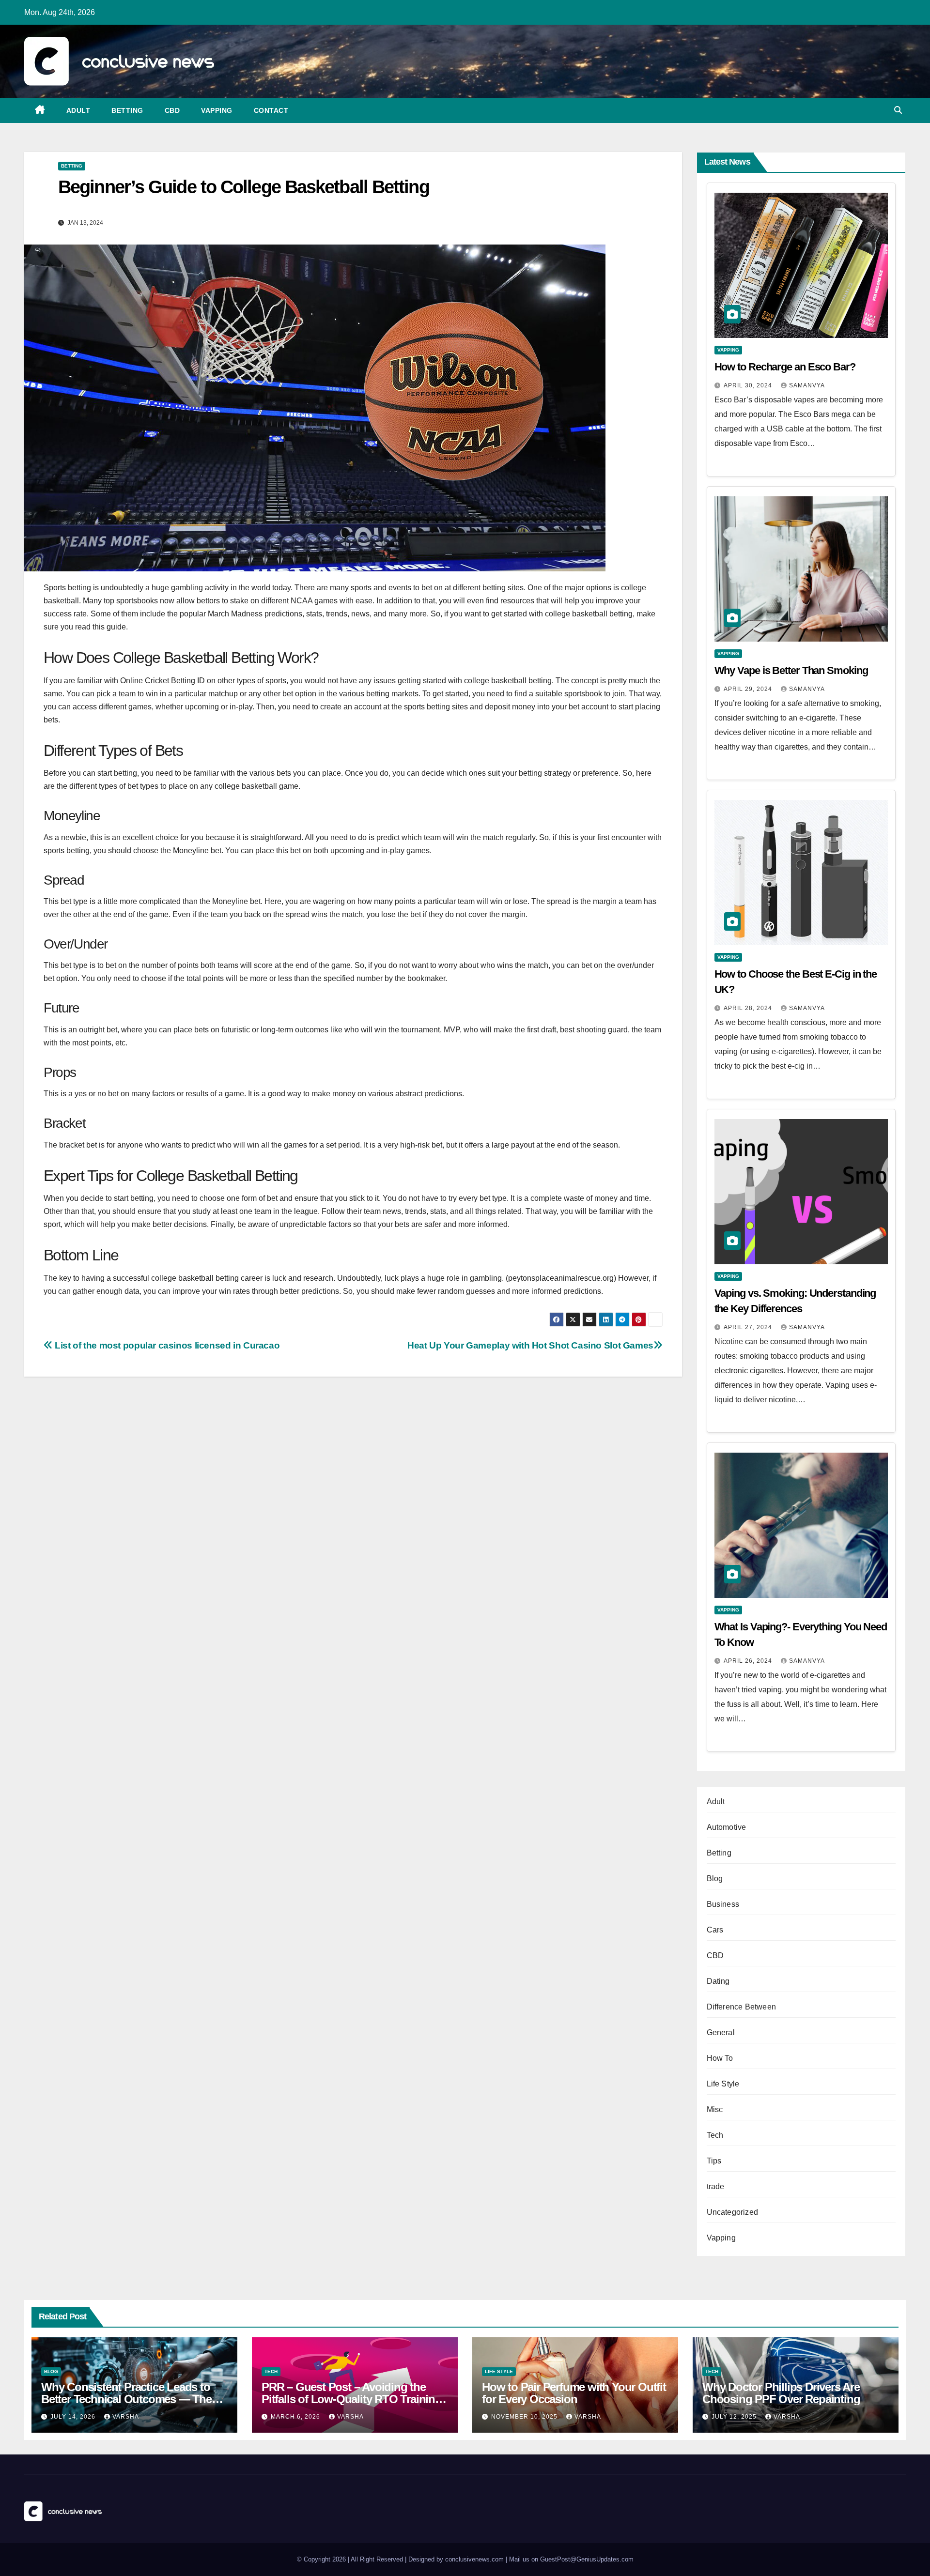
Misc (715, 2109)
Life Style (723, 2084)
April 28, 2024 (749, 1008)
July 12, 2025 (735, 2417)
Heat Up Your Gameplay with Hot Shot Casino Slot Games (530, 1345)
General (721, 2032)
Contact (271, 110)
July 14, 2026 (74, 2417)
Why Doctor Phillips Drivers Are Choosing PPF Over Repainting (781, 2393)
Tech (715, 2135)
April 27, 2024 (749, 1327)
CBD (172, 110)
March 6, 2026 (296, 2417)
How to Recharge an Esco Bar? (785, 367)
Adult (78, 110)
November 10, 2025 (525, 2417)
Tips (714, 2161)
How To (720, 2058)
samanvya (807, 385)
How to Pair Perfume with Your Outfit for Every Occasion (574, 2393)
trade (716, 2186)
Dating (718, 1981)
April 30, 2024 (749, 385)
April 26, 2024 (749, 1661)
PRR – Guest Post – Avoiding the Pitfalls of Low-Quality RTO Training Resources (352, 2399)
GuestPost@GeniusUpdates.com (587, 2559)
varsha (126, 2417)
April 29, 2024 (749, 689)
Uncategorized (733, 2212)
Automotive (727, 1827)
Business (723, 1904)
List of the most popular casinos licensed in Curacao (166, 1345)
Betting (127, 110)
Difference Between (742, 2007)
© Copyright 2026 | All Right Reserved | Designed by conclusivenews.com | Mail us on (418, 2559)
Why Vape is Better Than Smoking (791, 670)
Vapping (217, 110)
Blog (715, 1878)
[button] (898, 110)
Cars (715, 1930)
